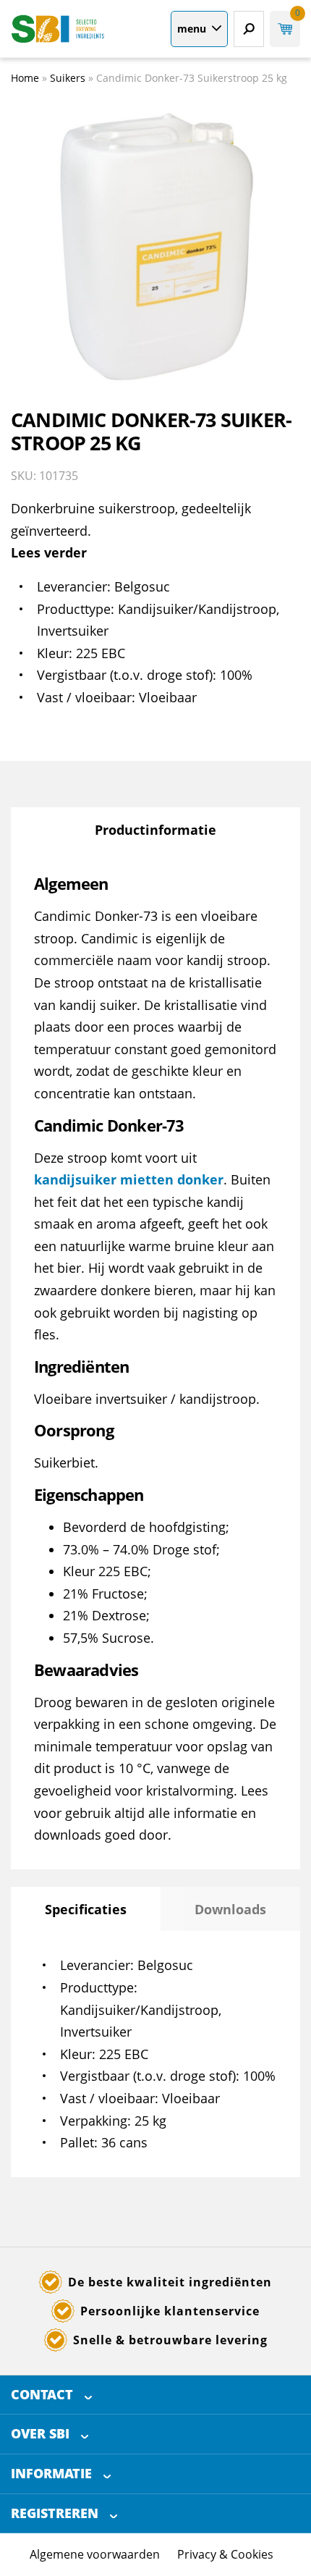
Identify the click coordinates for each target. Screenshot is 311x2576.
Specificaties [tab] (86, 1909)
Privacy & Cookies (225, 2554)
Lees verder (49, 552)
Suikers (68, 78)
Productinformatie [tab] (155, 830)
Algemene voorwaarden (95, 2554)
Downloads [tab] (230, 1909)
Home (25, 78)
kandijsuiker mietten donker (129, 1179)
